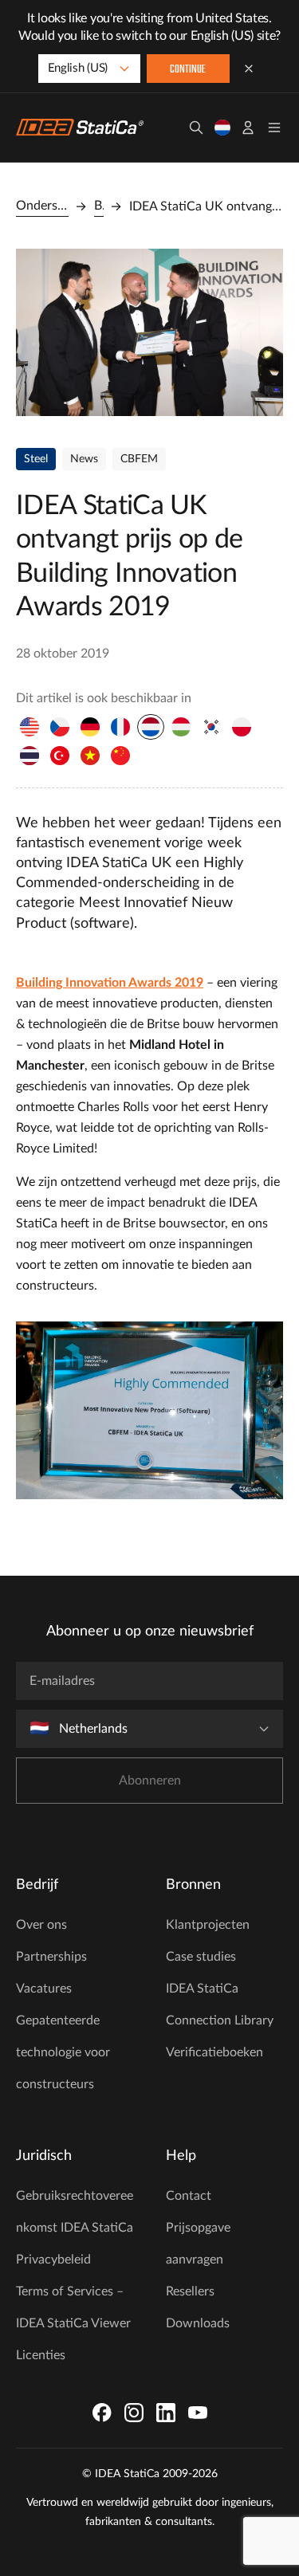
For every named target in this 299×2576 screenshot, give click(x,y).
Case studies (201, 1957)
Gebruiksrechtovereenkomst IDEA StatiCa (75, 2212)
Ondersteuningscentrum (42, 206)
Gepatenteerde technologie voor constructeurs (63, 2052)
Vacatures (44, 1989)
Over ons (41, 1925)
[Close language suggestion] (249, 69)
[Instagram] (134, 2413)
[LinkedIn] (166, 2413)
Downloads (198, 2323)
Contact (189, 2196)
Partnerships (51, 1957)
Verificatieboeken (214, 2052)
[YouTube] (198, 2413)
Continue (188, 70)
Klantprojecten (208, 1925)
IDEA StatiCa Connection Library (220, 2005)
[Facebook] (102, 2413)
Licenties (41, 2355)
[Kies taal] (222, 128)
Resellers (190, 2291)
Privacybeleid (53, 2260)
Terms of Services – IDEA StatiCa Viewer (73, 2307)
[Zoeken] (196, 128)
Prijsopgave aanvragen (198, 2244)
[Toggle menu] (274, 128)
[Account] (248, 128)
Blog (99, 206)
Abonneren (150, 1781)
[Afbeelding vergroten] (149, 332)
